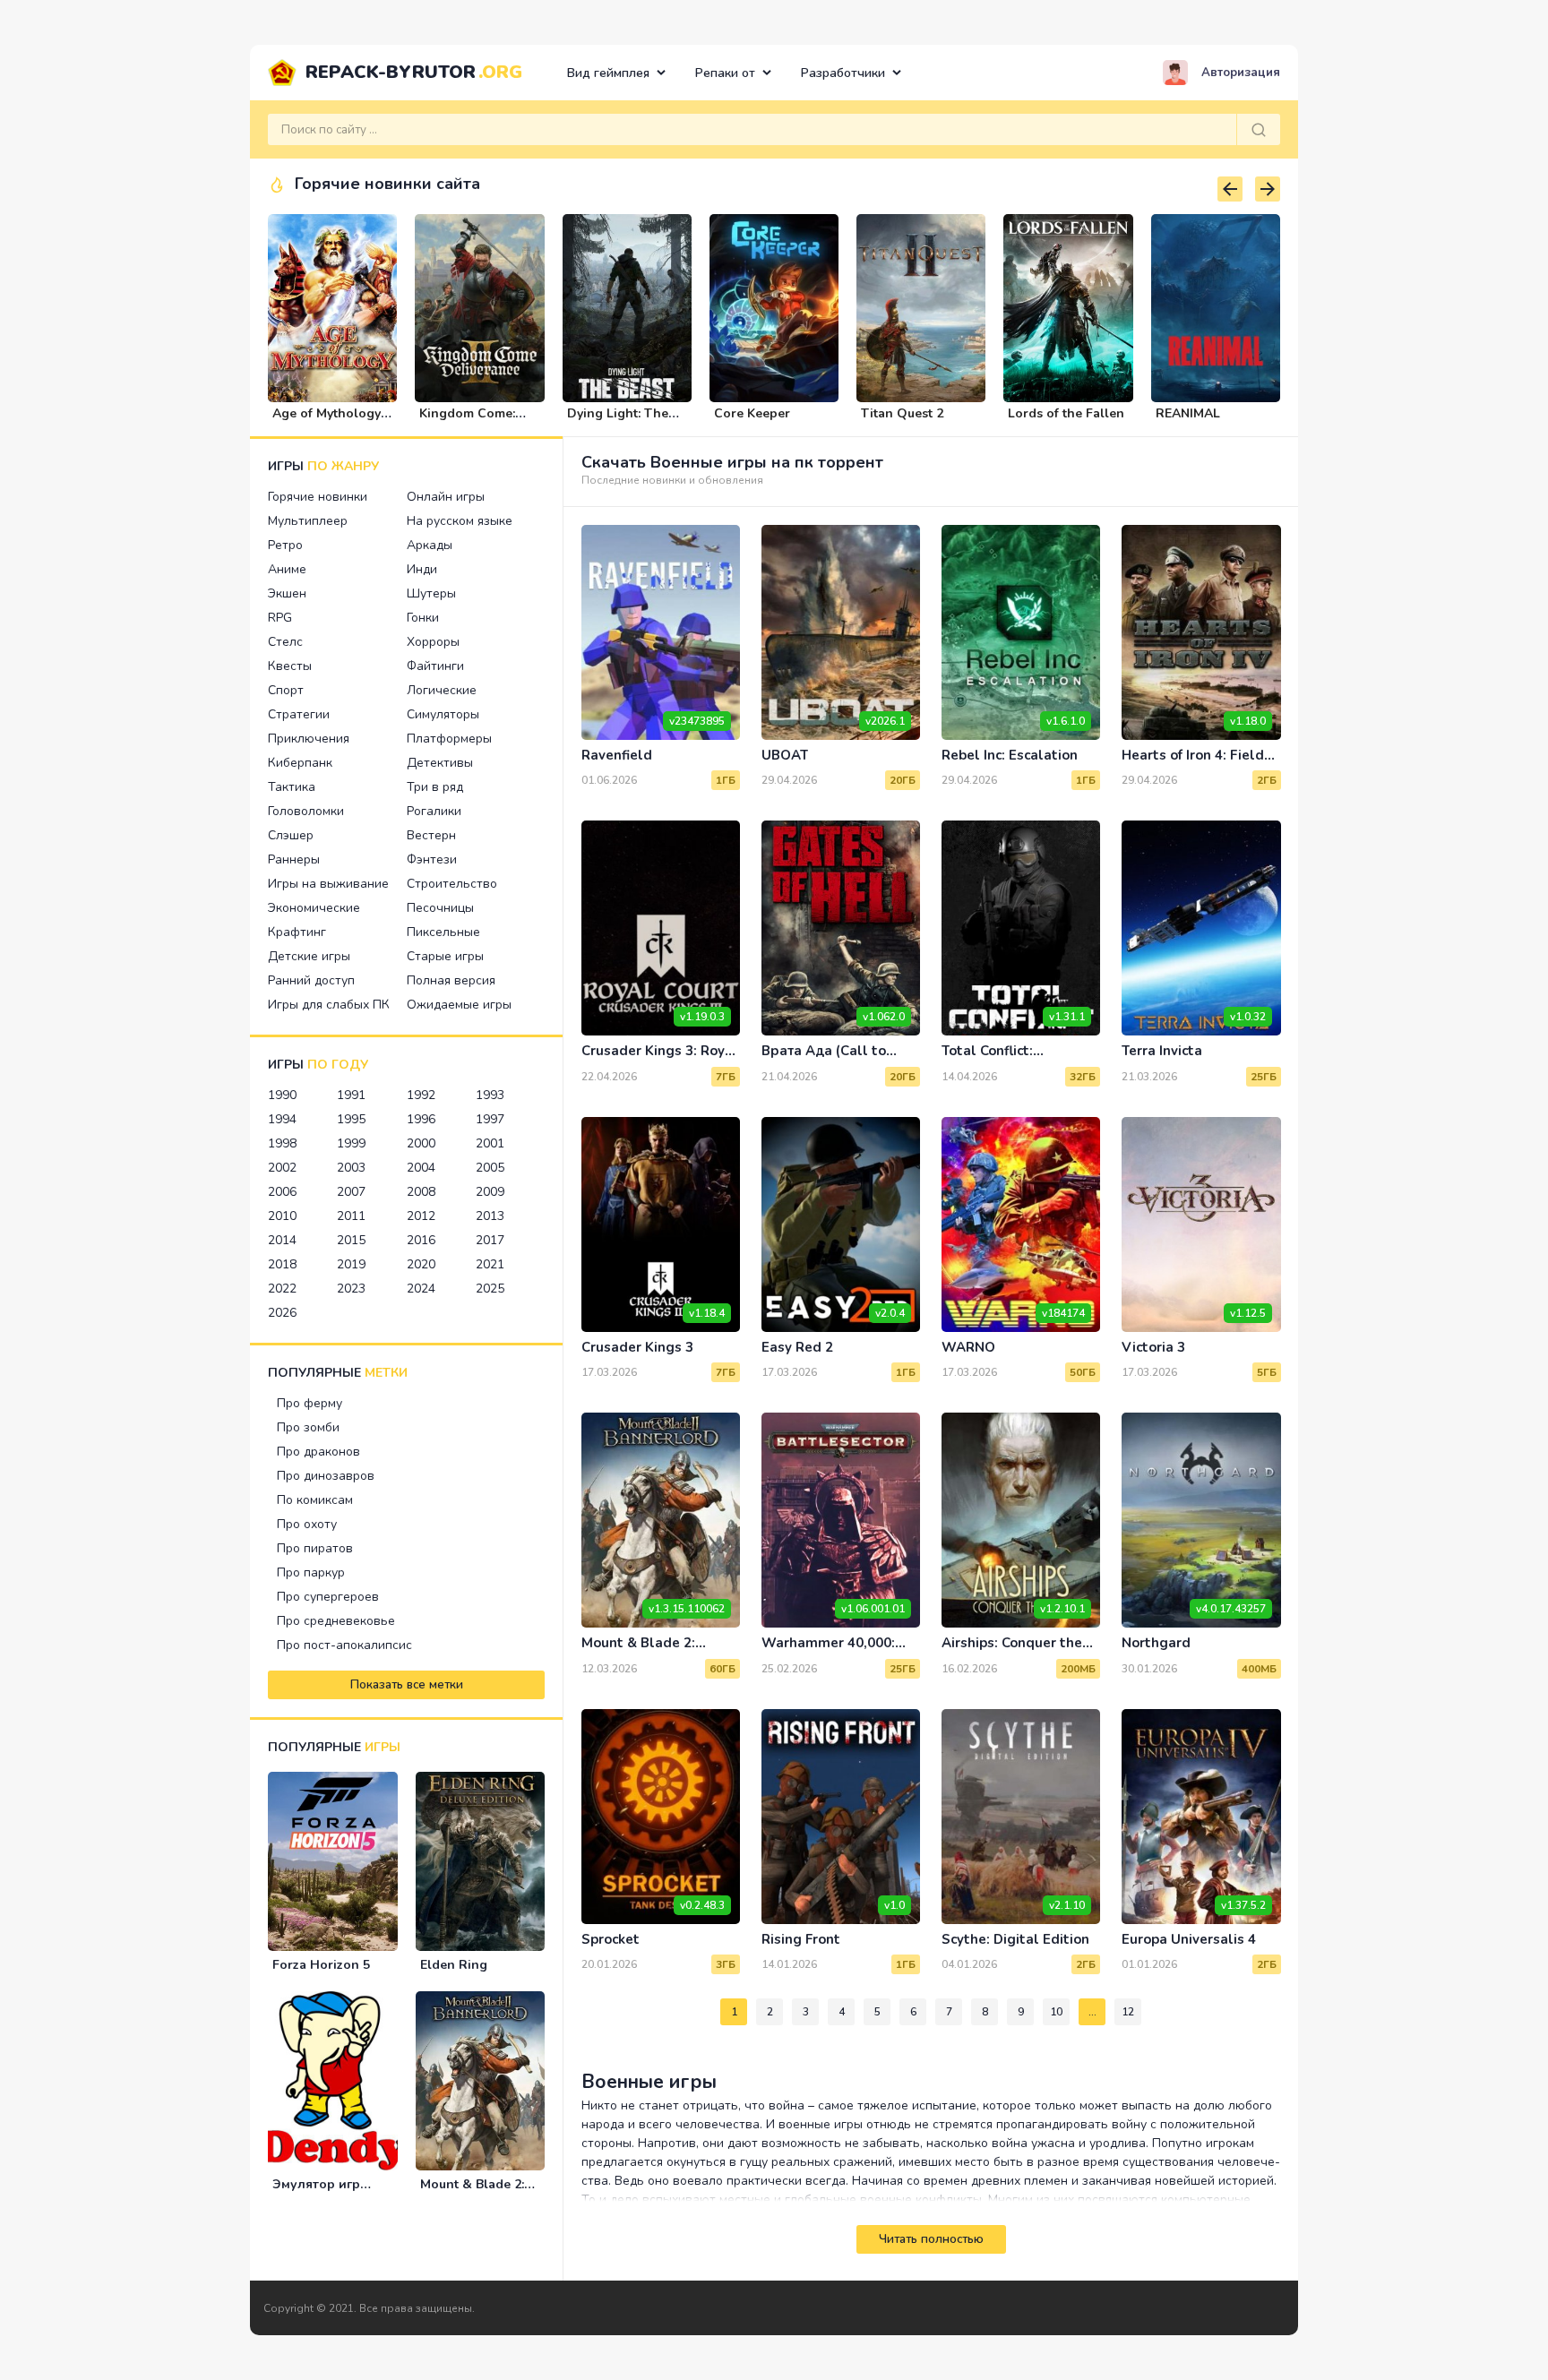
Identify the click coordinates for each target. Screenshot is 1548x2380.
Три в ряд (435, 787)
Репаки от (725, 73)
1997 (490, 1119)
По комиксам (315, 1500)
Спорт (286, 690)
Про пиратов (315, 1548)
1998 (282, 1143)
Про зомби (308, 1427)
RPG (280, 618)
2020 (421, 1264)
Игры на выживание (328, 884)
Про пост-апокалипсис (344, 1645)
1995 (351, 1119)
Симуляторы (443, 714)
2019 (351, 1264)
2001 (490, 1143)
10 (1056, 2012)
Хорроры (433, 642)
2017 (490, 1240)
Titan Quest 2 (902, 413)
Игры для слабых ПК (329, 1005)
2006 (282, 1192)
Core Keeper (752, 413)
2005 (490, 1168)
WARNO (968, 1347)
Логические (442, 690)
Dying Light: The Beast (618, 421)
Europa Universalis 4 (1189, 1939)
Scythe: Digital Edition (1015, 1939)
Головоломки (306, 811)
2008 (421, 1192)
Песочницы (440, 908)
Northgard (1156, 1643)
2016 (421, 1240)
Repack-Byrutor (414, 72)
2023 (351, 1289)
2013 (490, 1216)
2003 (351, 1168)
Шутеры (431, 593)
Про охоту (307, 1524)
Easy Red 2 (797, 1347)
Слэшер (291, 835)
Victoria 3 (1153, 1347)
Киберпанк (300, 763)
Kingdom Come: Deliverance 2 (467, 421)
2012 (421, 1216)
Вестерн (431, 835)
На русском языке (460, 521)
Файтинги (435, 666)
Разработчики (843, 73)
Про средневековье (336, 1621)
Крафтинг (297, 932)
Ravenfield (617, 755)
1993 (490, 1095)
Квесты (290, 666)
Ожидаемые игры (459, 1005)
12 (1128, 2012)
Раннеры (294, 859)
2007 (351, 1192)
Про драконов (318, 1452)
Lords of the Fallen (1066, 413)
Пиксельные (443, 932)
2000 (421, 1143)
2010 (282, 1216)
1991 (351, 1095)
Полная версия (451, 980)
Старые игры (445, 956)
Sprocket (611, 1939)
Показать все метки (407, 1685)
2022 (282, 1289)
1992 (421, 1095)
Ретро (285, 545)
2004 (421, 1168)
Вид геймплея (608, 73)
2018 (282, 1264)
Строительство (452, 884)
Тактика (292, 787)
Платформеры (449, 739)
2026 (282, 1313)
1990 (282, 1095)
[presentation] (1230, 189)
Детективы (440, 763)
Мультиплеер (308, 521)
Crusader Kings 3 (637, 1347)
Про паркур (311, 1572)
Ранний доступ (311, 980)
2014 (282, 1240)
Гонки (423, 618)
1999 (351, 1143)
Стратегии (299, 714)
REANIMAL (1188, 413)
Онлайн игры (446, 497)
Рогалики (434, 811)
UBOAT (785, 755)
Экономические (314, 908)
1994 (282, 1119)
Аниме (287, 569)
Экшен (287, 593)
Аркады (430, 545)
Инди (422, 569)
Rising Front (801, 1939)
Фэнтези (432, 859)
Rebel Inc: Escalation (1010, 755)
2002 (282, 1168)
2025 (490, 1289)
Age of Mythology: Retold (328, 421)
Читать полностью (931, 2239)
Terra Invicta (1162, 1051)
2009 (490, 1192)
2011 (351, 1216)
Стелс (285, 642)
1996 (421, 1119)
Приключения (309, 739)
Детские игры (309, 956)
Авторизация (1241, 73)
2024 (421, 1289)
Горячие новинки (318, 497)
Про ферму (310, 1403)
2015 (351, 1240)
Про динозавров (326, 1476)
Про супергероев (328, 1597)
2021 (490, 1264)
